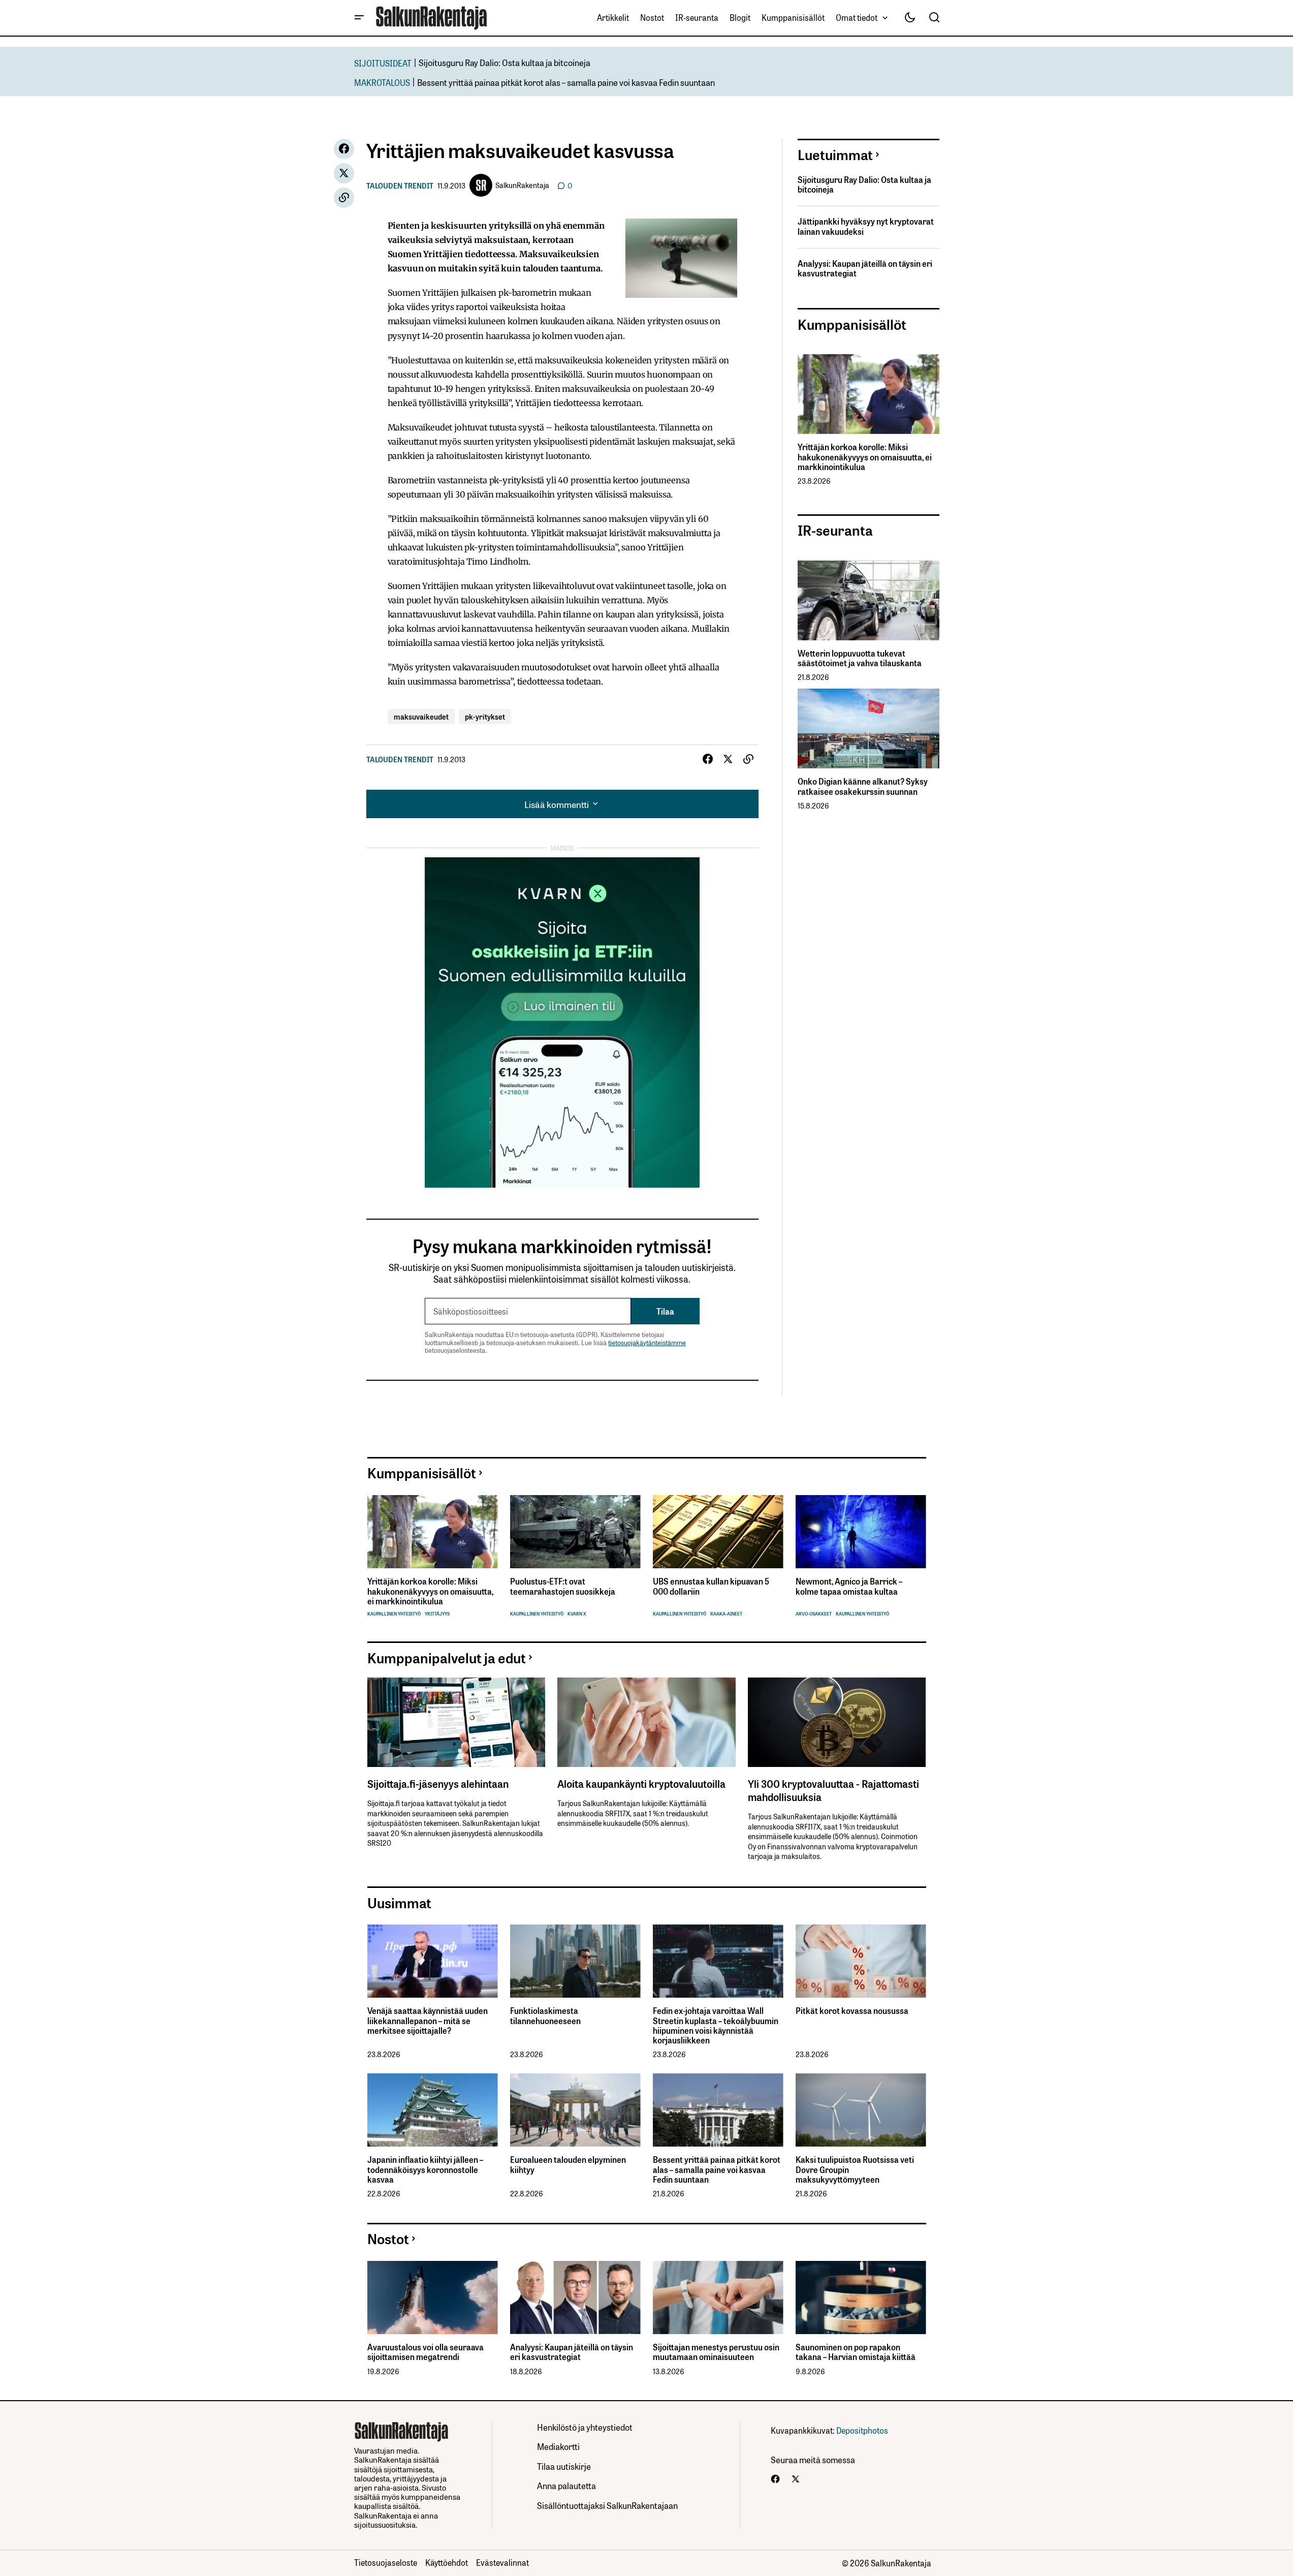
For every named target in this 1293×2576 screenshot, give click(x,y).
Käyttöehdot (447, 2562)
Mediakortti (558, 2446)
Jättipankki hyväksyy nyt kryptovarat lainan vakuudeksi (866, 226)
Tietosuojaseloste (386, 2562)
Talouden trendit (400, 185)
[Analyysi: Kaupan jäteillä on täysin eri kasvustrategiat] (575, 2298)
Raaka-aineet (726, 1614)
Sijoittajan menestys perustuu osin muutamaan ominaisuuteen (716, 2352)
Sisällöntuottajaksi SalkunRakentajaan (607, 2505)
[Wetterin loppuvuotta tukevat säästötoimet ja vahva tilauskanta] (869, 600)
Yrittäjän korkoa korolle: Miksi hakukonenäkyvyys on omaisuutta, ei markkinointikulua (865, 457)
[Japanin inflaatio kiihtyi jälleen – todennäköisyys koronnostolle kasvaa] (433, 2110)
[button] (359, 18)
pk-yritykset (485, 716)
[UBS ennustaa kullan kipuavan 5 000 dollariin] (718, 1532)
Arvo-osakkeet (814, 1614)
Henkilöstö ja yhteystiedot (585, 2427)
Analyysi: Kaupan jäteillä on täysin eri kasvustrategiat (865, 268)
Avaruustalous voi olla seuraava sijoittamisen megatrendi (425, 2352)
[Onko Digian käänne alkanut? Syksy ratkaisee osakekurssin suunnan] (869, 728)
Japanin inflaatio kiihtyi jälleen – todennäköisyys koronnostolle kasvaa (425, 2169)
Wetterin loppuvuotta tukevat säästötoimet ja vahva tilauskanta (860, 658)
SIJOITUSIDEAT (383, 63)
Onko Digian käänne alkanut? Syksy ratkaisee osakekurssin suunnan (863, 786)
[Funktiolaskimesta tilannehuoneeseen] (575, 1961)
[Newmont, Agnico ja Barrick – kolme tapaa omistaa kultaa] (861, 1532)
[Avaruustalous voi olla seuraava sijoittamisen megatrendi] (433, 2298)
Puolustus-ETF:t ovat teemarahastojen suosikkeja (563, 1586)
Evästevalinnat (502, 2562)
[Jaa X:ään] (344, 173)
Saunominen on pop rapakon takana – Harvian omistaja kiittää (856, 2352)
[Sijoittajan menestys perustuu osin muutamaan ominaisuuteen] (718, 2298)
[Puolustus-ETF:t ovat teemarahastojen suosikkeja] (575, 1532)
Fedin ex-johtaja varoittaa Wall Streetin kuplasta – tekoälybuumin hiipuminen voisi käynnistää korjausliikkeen (716, 2025)
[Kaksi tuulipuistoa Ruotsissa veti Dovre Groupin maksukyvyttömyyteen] (861, 2110)
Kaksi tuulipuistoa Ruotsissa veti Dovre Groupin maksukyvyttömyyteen (855, 2169)
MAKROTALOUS (382, 82)
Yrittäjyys (437, 1614)
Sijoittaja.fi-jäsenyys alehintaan (438, 1783)
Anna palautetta (566, 2485)
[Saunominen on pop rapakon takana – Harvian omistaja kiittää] (861, 2298)
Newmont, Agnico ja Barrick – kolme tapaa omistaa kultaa (849, 1586)
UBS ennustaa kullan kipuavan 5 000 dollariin (711, 1586)
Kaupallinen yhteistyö (394, 1614)
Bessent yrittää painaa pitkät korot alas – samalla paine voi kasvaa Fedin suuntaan (566, 82)
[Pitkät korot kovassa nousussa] (861, 1961)
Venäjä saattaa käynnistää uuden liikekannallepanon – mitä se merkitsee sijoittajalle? (428, 2021)
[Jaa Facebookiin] (344, 149)
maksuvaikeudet (421, 716)
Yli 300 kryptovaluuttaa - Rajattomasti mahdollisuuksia (833, 1790)
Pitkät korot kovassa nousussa (852, 2011)
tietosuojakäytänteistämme (647, 1342)
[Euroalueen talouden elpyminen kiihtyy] (575, 2110)
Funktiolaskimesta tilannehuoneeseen (545, 2015)
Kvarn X (577, 1614)
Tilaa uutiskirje (564, 2466)
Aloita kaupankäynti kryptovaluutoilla (641, 1783)
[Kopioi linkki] (344, 198)
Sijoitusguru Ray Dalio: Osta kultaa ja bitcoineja (504, 62)
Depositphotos (862, 2430)
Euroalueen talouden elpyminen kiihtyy (568, 2164)
